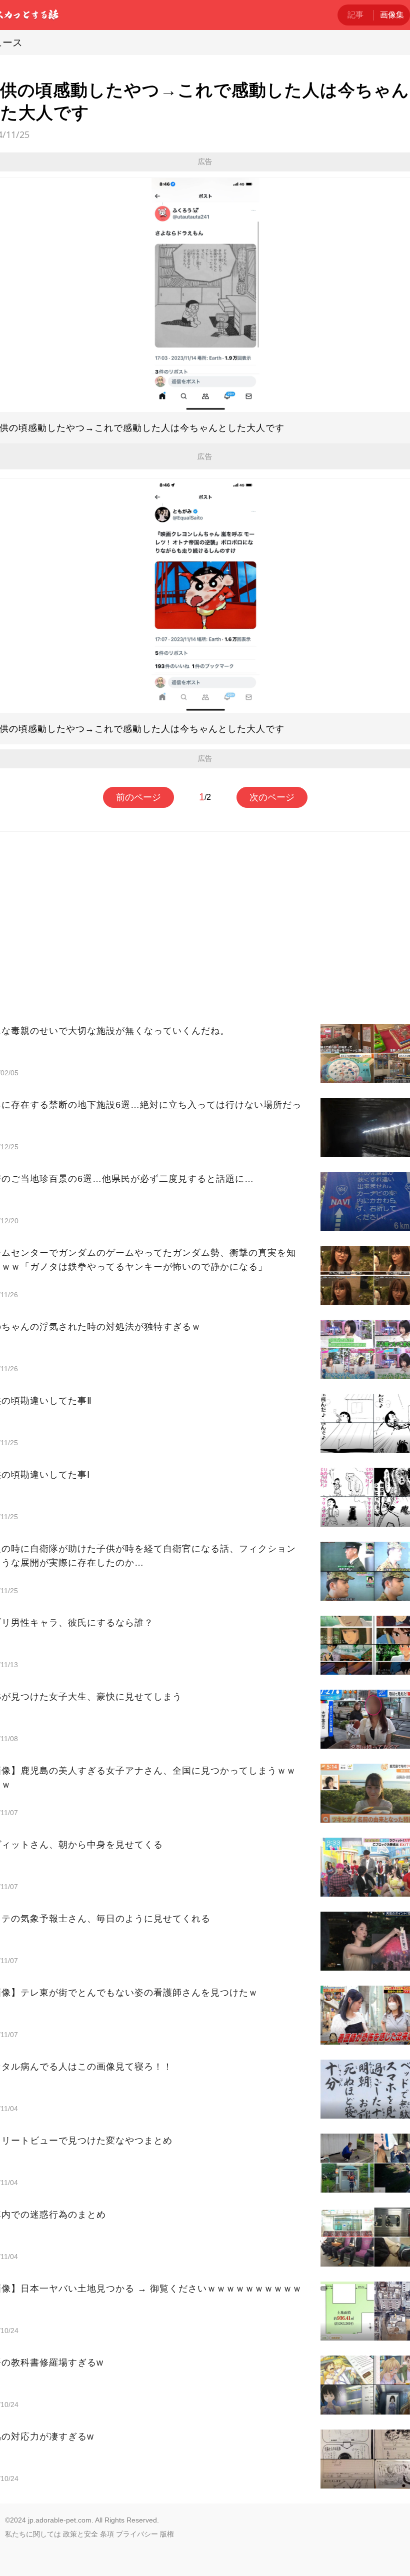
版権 (167, 2534)
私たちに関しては (33, 2534)
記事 (355, 15)
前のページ (138, 797)
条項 (107, 2534)
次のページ (272, 797)
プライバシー (137, 2534)
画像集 (392, 15)
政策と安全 (80, 2534)
